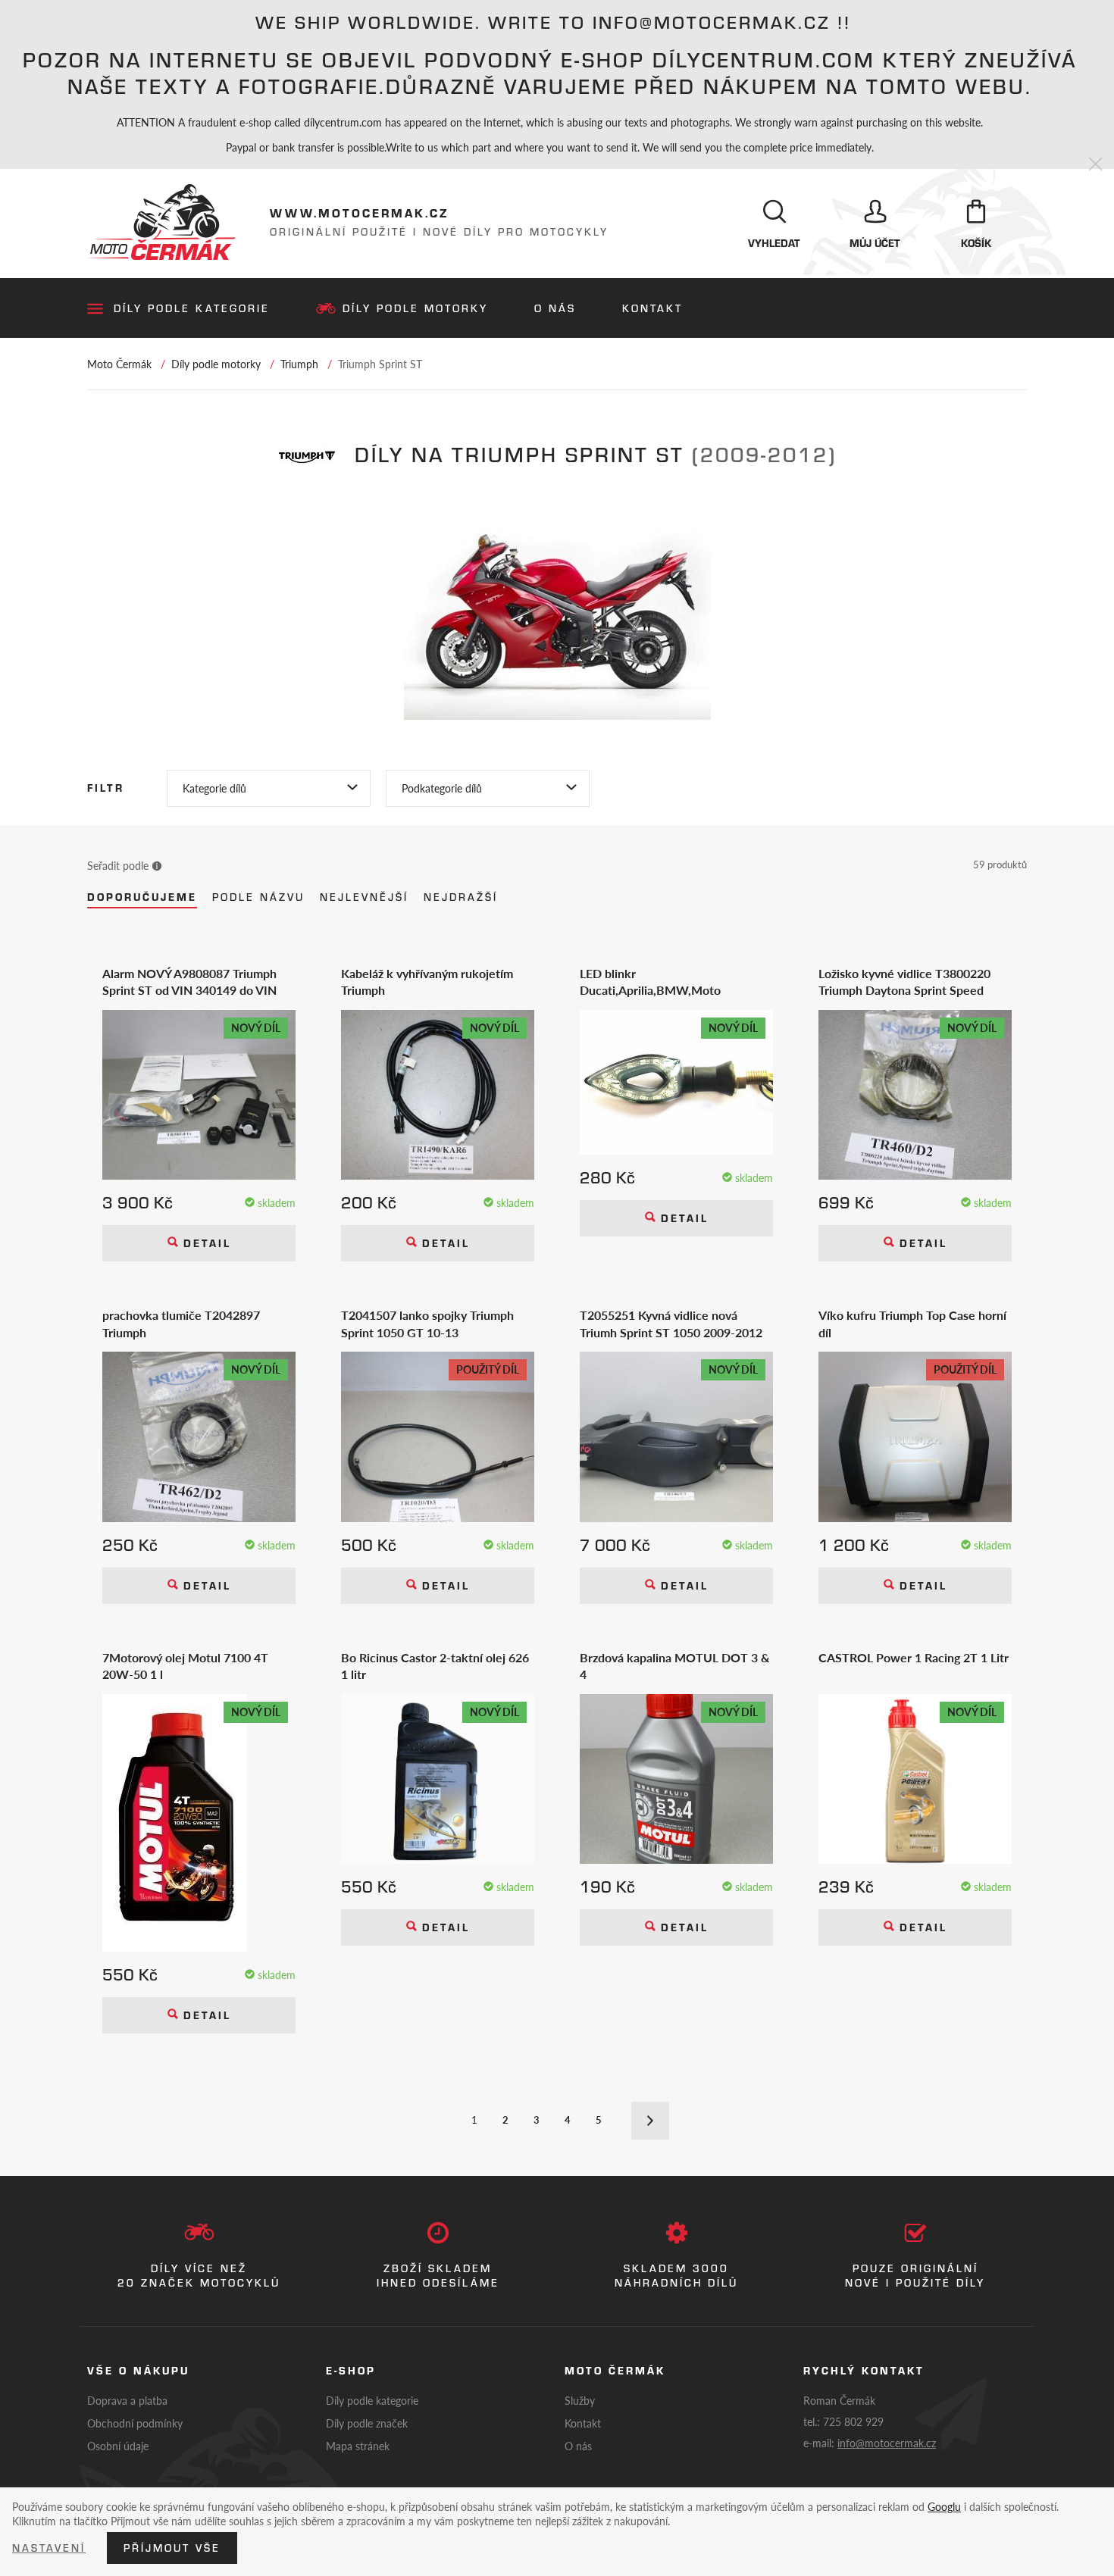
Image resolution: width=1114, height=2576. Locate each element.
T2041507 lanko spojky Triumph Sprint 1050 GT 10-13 (427, 1324)
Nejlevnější (364, 897)
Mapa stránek (358, 2446)
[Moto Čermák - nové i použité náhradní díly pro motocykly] (161, 222)
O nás (555, 308)
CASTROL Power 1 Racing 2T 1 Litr (914, 1658)
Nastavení (49, 2548)
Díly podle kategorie (192, 308)
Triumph (299, 364)
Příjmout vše (172, 2548)
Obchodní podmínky (135, 2423)
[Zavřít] (1095, 165)
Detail (205, 1243)
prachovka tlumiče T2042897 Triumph (181, 1324)
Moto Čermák (119, 364)
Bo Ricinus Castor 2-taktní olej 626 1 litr (435, 1666)
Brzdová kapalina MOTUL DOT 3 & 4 (675, 1666)
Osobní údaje (118, 2446)
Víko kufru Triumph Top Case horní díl (912, 1324)
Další (650, 2121)
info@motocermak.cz (887, 2443)
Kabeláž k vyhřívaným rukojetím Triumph (427, 982)
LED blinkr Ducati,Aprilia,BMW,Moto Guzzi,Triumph (650, 982)
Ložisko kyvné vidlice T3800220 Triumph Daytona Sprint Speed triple (904, 982)
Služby (580, 2400)
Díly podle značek (367, 2423)
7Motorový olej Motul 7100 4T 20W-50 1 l (185, 1666)
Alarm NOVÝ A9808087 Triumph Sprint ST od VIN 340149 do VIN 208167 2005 (189, 982)
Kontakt (652, 308)
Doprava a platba (127, 2400)
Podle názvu (258, 897)
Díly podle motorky (415, 308)
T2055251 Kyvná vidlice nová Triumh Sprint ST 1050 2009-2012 (671, 1324)
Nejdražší (461, 897)
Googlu (944, 2506)
